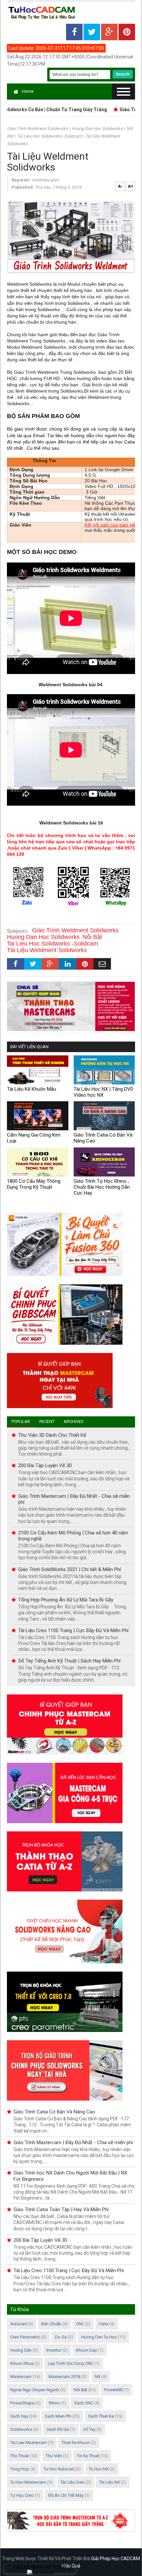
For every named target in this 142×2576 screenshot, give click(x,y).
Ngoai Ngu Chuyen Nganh (35, 2390)
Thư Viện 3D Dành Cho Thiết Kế (52, 1435)
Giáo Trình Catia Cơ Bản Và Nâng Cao (54, 2112)
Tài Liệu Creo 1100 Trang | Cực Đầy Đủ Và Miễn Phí (73, 1630)
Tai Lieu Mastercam (29, 2443)
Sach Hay (19, 2416)
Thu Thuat (19, 2456)
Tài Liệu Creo (72, 2482)
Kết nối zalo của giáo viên (111, 525)
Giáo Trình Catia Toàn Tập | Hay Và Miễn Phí (61, 2209)
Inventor (54, 2350)
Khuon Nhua (22, 2363)
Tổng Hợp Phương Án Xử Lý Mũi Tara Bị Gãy (66, 1600)
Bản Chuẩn (51, 2324)
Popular (21, 1421)
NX (98, 2377)
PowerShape (22, 2403)
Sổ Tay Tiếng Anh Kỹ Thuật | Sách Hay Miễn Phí (69, 1661)
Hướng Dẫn (21, 2350)
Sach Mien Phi (58, 2416)
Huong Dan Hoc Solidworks (98, 129)
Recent (47, 1421)
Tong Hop (20, 2469)
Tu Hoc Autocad (59, 2469)
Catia (104, 2324)
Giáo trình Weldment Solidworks (38, 129)
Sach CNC (84, 2403)
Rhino (54, 2403)
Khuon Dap (87, 2350)
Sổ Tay (89, 2429)
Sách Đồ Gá (58, 2429)
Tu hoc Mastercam (28, 2482)
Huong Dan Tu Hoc (99, 2337)
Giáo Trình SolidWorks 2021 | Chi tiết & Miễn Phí (70, 1569)
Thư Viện (54, 2456)
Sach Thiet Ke (101, 2416)
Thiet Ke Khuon (76, 2443)
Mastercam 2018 (64, 2377)
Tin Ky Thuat (88, 2456)
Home (28, 91)
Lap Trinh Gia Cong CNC (71, 2363)
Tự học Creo (22, 2495)
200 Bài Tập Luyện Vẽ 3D (45, 1465)
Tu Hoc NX (99, 2469)
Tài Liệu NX (109, 2482)
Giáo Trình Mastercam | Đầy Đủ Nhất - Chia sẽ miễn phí (73, 2142)
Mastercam (21, 2377)
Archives (74, 1421)
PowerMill (113, 2390)
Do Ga (61, 2337)
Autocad (18, 2324)
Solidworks (21, 2429)
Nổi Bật (80, 2390)
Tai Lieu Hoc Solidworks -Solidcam (50, 136)
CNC (80, 2324)
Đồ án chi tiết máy (66, 2495)
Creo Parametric (25, 2337)
